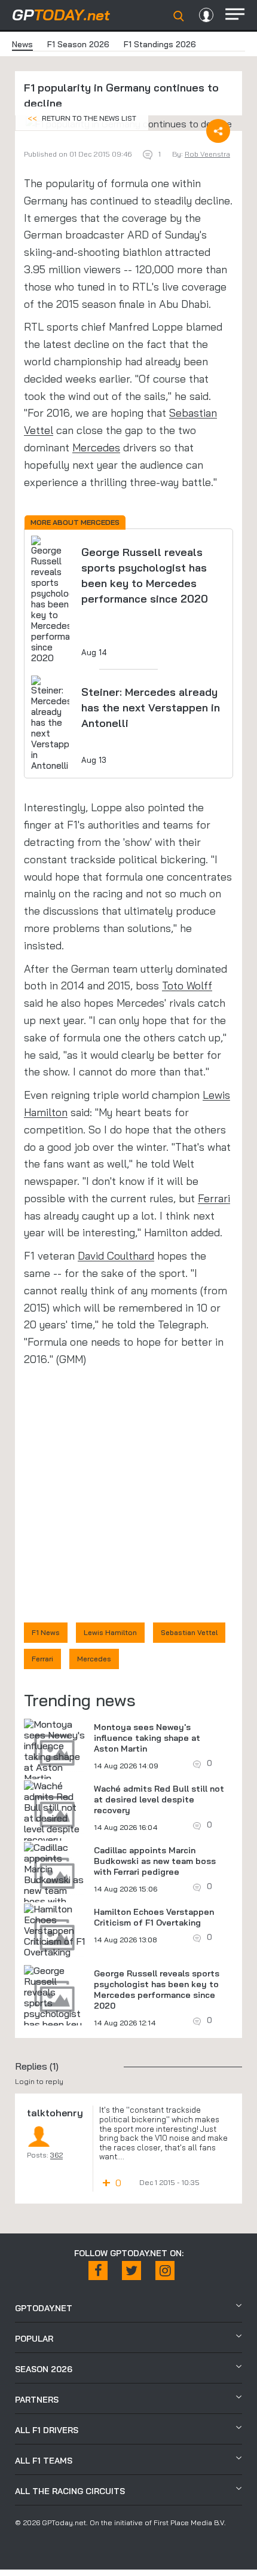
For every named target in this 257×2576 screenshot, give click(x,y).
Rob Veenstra (207, 154)
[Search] (179, 16)
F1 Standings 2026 (160, 44)
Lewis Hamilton (110, 1632)
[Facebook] (98, 2271)
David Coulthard (116, 1256)
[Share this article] (218, 131)
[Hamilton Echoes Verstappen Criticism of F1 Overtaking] (54, 1930)
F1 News (46, 1632)
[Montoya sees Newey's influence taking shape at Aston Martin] (54, 1751)
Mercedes (96, 447)
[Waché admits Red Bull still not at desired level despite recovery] (54, 1813)
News (22, 44)
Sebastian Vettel (189, 1632)
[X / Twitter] (131, 2271)
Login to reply (39, 2081)
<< (82, 118)
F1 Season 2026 (78, 44)
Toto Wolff (187, 986)
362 (56, 2155)
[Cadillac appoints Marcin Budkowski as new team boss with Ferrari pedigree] (54, 1885)
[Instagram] (165, 2271)
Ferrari (214, 1198)
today (61, 15)
